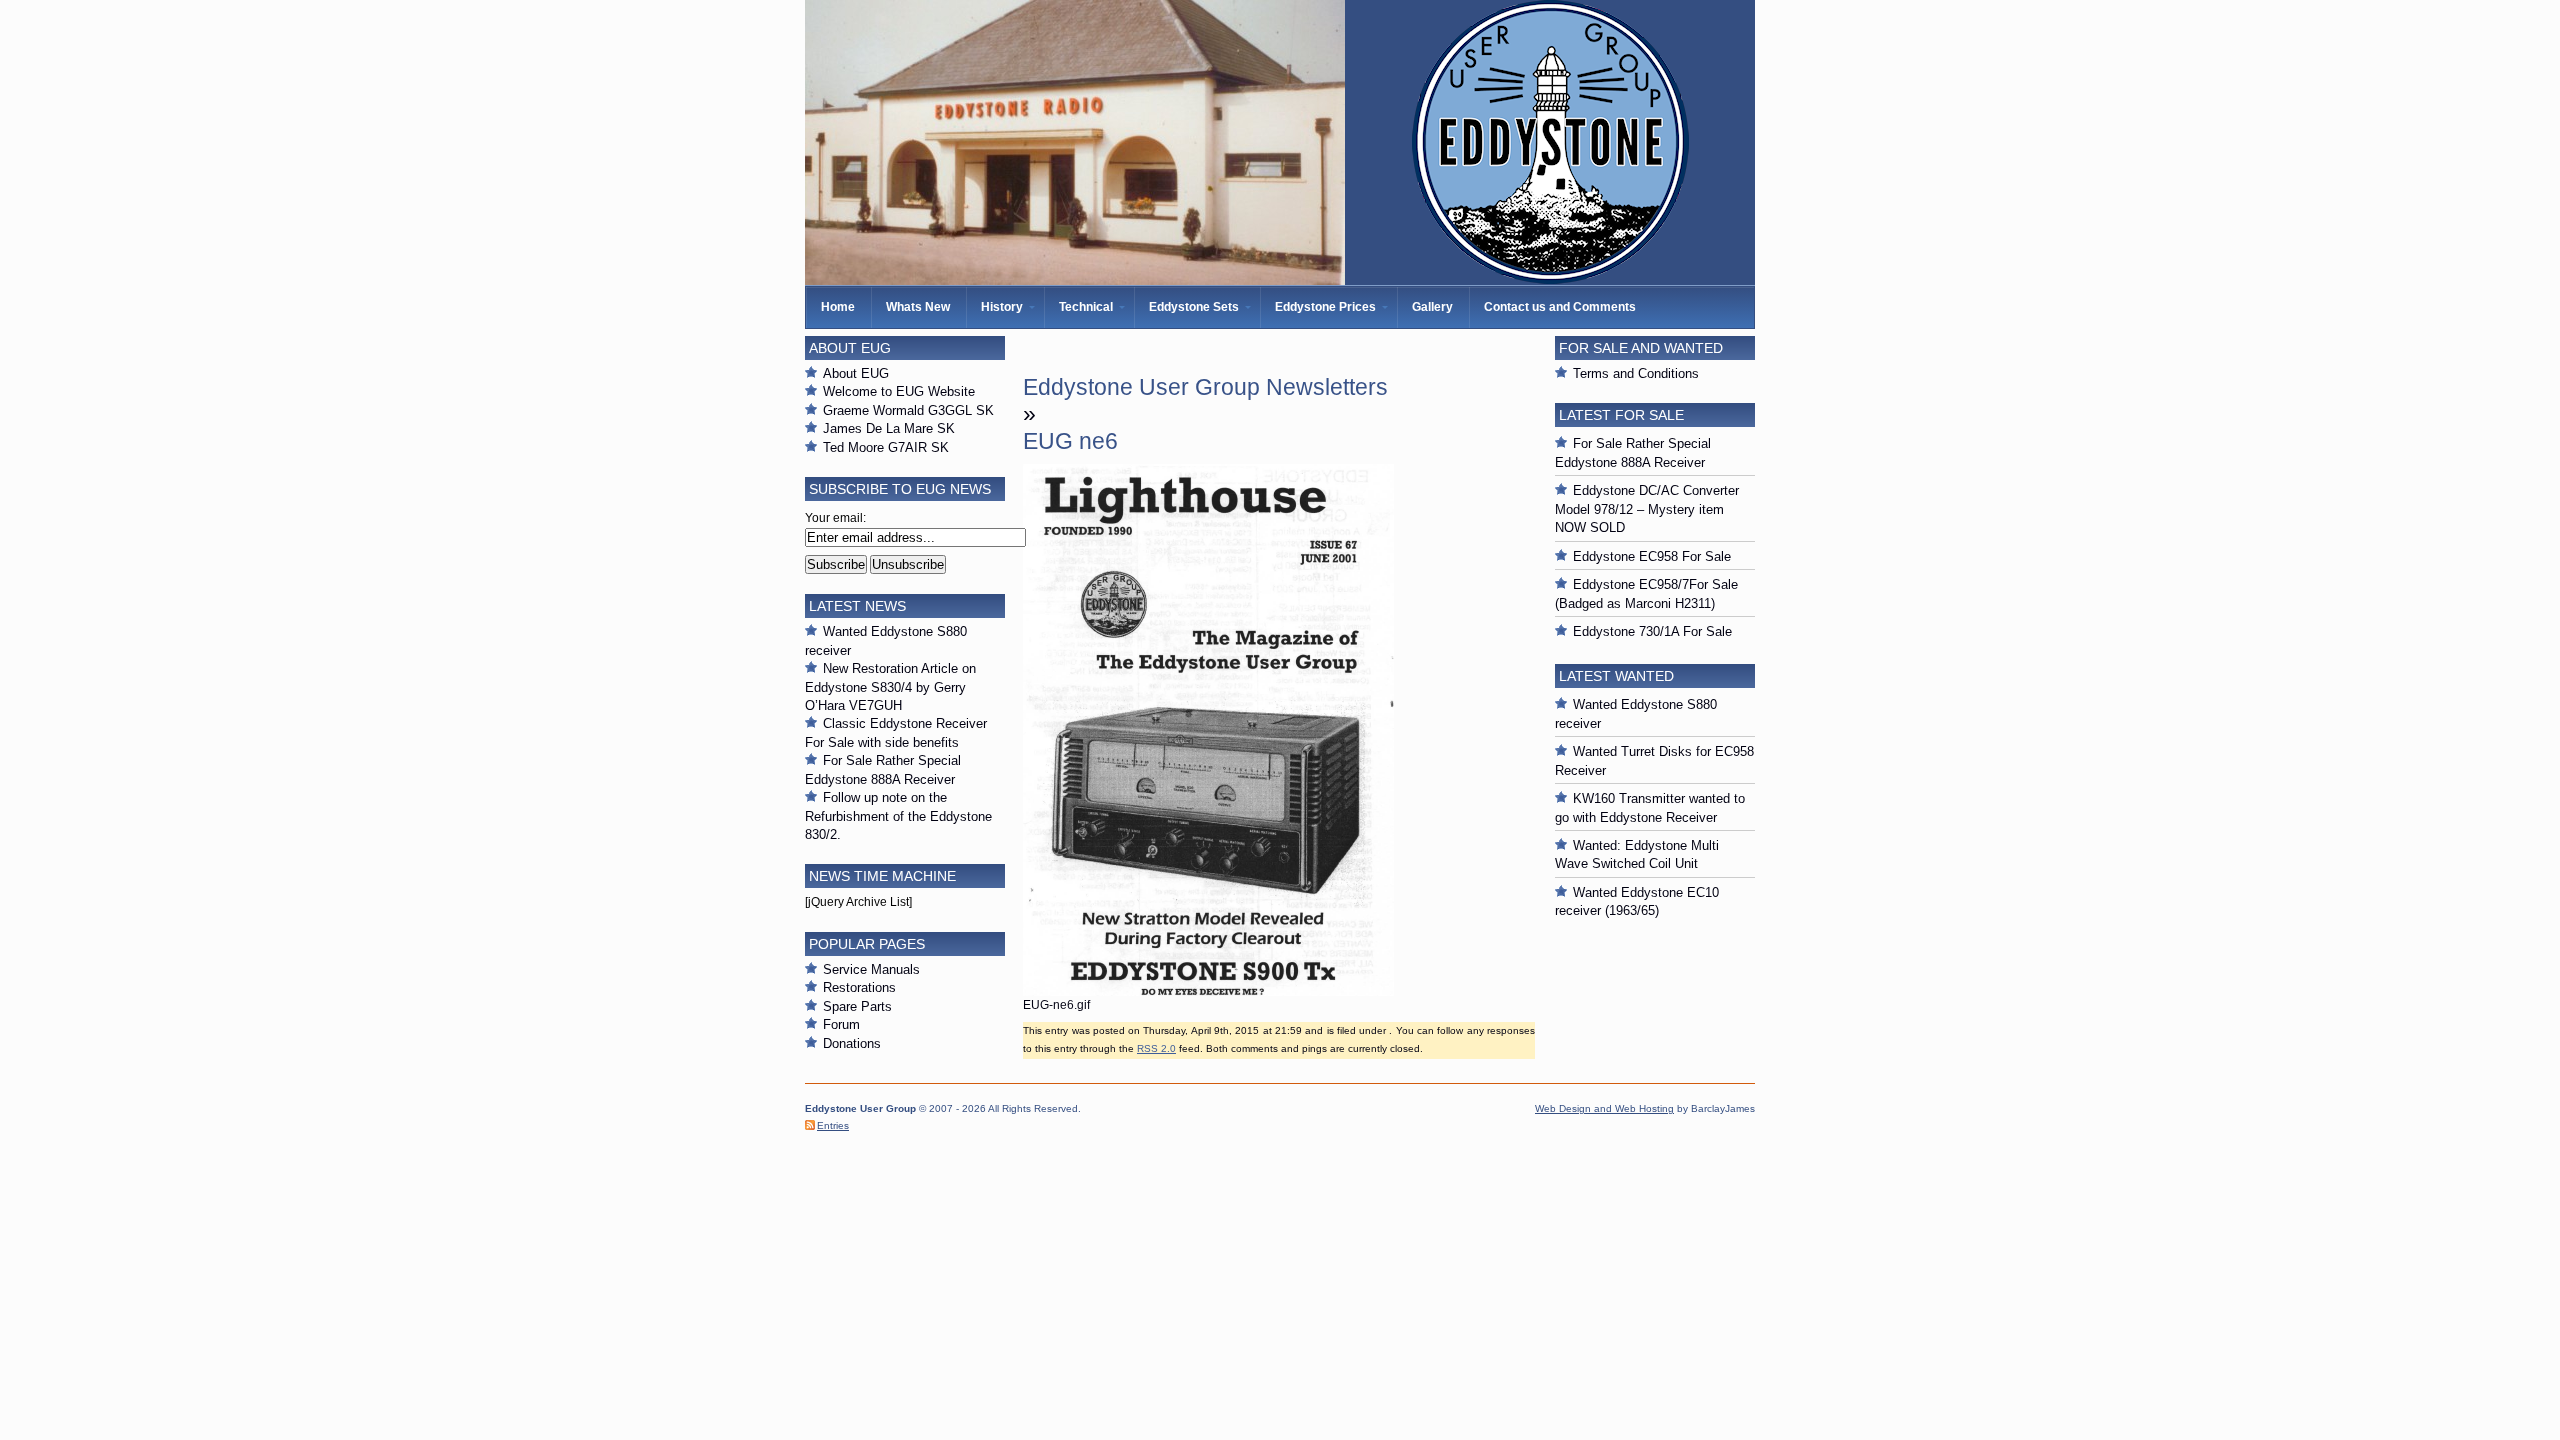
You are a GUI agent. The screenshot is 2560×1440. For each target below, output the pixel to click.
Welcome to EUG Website (899, 391)
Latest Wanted (1616, 676)
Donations (852, 1043)
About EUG (856, 373)
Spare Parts (857, 1006)
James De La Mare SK (889, 428)
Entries (833, 1125)
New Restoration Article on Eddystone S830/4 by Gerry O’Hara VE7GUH (890, 687)
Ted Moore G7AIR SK (886, 447)
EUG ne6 (1070, 441)
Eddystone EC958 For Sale (1652, 556)
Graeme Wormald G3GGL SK (908, 410)
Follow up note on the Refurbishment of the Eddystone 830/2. (898, 816)
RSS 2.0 (1156, 1048)
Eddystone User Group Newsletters (1205, 387)
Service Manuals (871, 969)
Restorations (859, 987)
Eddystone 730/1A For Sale (1652, 631)
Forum (841, 1024)
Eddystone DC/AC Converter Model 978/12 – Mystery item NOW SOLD (1647, 509)
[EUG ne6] (1208, 992)
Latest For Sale (1621, 415)
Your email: (835, 518)
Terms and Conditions (1636, 373)
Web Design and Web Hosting (1604, 1108)
